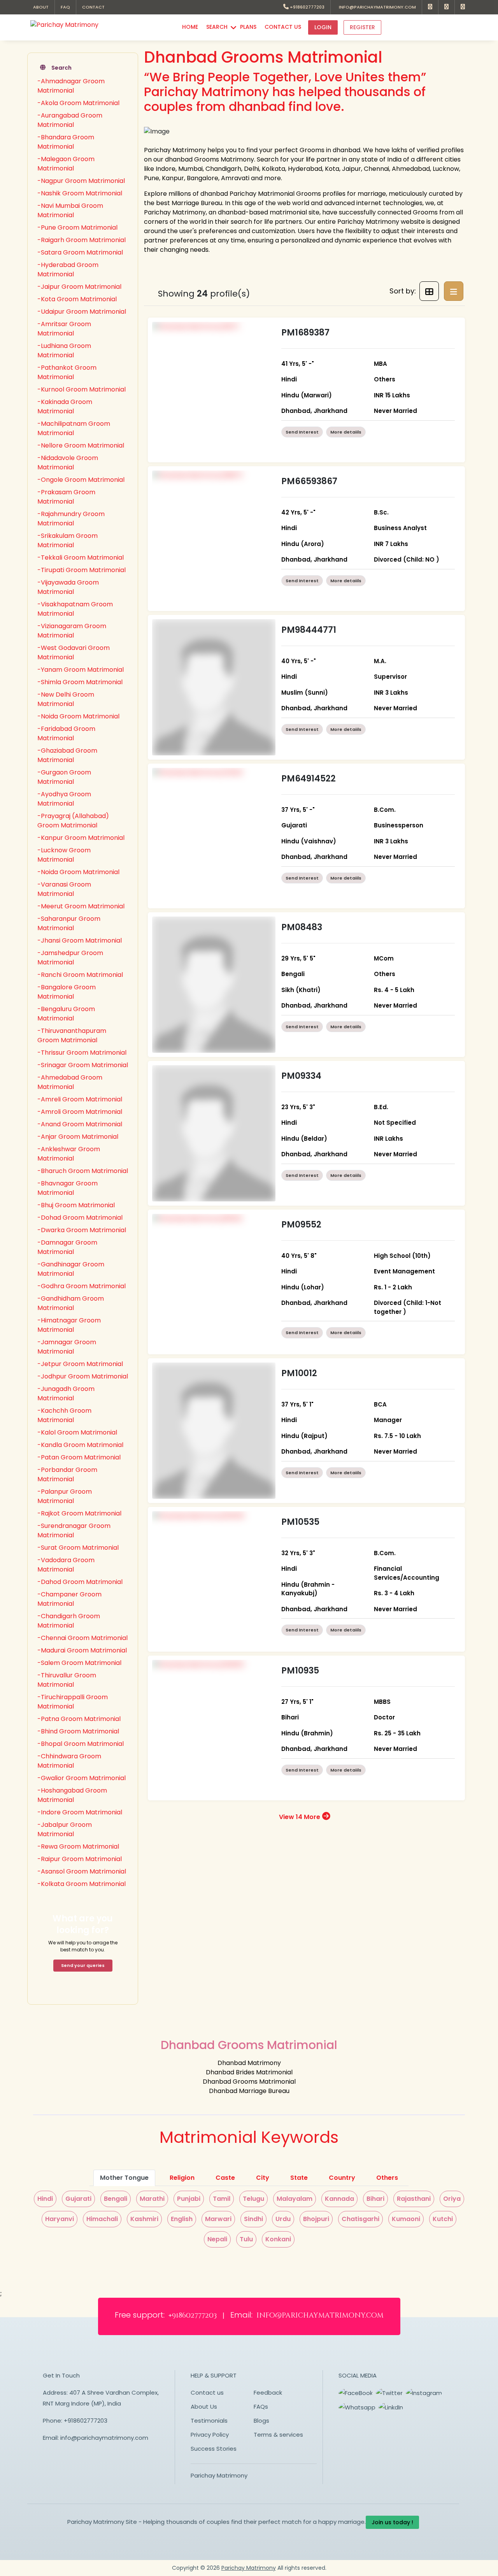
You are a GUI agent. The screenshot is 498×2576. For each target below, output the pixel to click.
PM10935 (300, 1671)
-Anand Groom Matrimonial (80, 1124)
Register (362, 27)
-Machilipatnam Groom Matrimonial (74, 428)
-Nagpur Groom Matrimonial (81, 181)
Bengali (116, 2199)
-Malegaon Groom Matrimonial (66, 164)
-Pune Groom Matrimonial (77, 227)
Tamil (222, 2199)
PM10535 (300, 1522)
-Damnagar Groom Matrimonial (67, 1247)
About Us (204, 2407)
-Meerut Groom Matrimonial (81, 906)
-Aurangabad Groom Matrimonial (70, 120)
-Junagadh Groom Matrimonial (66, 1393)
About (41, 7)
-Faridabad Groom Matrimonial (66, 733)
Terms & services (278, 2435)
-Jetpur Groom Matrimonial (80, 1364)
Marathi (152, 2199)
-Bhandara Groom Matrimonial (66, 142)
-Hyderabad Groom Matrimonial (68, 270)
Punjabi (189, 2199)
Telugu (253, 2199)
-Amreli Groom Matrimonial (80, 1099)
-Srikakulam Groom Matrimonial (68, 540)
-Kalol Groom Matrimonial (77, 1432)
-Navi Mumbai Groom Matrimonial (70, 210)
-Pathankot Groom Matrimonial (67, 372)
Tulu (246, 2239)
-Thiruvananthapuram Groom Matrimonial (72, 1035)
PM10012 (299, 1373)
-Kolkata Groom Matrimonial (82, 1884)
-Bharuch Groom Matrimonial (83, 1171)
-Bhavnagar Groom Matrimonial (68, 1188)
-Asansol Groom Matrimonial (82, 1871)
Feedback (268, 2393)
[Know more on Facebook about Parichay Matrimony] (430, 7)
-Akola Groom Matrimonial (78, 103)
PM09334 (301, 1076)
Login (323, 27)
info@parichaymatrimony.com (376, 7)
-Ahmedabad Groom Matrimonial (70, 1082)
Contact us (207, 2393)
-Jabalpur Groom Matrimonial (65, 1829)
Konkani (278, 2239)
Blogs (261, 2421)
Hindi (45, 2199)
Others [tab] (387, 2178)
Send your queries (83, 1965)
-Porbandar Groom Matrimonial (67, 1474)
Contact (93, 7)
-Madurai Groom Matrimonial (82, 1650)
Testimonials (209, 2421)
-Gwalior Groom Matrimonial (82, 1778)
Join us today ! (392, 2522)
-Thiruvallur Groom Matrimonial (67, 1680)
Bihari (375, 2199)
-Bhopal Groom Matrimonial (81, 1744)
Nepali (217, 2239)
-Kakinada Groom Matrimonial (65, 407)
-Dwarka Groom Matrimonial (82, 1230)
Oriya (452, 2199)
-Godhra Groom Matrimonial (82, 1286)
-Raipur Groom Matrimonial (80, 1859)
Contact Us (283, 27)
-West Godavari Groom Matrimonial (74, 652)
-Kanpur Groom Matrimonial (81, 838)
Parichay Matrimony (219, 2475)
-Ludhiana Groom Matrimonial (64, 350)
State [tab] (299, 2178)
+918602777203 (307, 7)
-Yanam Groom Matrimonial (81, 670)
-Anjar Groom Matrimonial (78, 1137)
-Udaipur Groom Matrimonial (82, 312)
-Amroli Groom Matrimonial (80, 1112)
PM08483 (302, 927)
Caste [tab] (225, 2178)
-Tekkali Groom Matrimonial (81, 558)
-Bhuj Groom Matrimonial (76, 1205)
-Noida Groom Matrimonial (78, 716)
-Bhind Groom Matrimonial (78, 1731)
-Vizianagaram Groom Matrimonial (72, 631)
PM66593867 (309, 481)
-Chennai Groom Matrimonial (82, 1638)
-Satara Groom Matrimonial (80, 252)
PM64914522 (309, 779)
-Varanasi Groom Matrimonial (64, 889)
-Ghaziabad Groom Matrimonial (67, 755)
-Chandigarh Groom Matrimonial (69, 1621)
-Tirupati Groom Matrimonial (82, 570)
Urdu (283, 2219)
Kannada (339, 2199)
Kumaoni (406, 2219)
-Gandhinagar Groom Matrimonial (71, 1269)
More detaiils (346, 432)
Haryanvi (60, 2219)
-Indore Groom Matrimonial (80, 1812)
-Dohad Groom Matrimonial (80, 1218)
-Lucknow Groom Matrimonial (64, 855)
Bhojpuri (316, 2219)
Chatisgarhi (360, 2219)
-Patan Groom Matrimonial (79, 1457)
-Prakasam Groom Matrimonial (66, 497)
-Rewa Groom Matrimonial (78, 1846)
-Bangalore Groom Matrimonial (67, 992)
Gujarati (78, 2199)
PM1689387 (305, 333)
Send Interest (302, 432)
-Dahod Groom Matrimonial (80, 1582)
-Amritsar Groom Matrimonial (64, 329)
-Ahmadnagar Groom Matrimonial (71, 86)
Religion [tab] (182, 2178)
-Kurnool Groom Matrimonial (82, 389)
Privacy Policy (210, 2435)
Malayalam (295, 2199)
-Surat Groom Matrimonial (78, 1548)
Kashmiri (144, 2219)
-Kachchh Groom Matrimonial (64, 1415)
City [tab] (263, 2178)
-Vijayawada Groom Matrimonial (68, 587)
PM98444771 (309, 630)
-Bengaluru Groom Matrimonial (66, 1014)
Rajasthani (414, 2199)
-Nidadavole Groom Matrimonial (68, 463)
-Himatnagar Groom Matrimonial (69, 1325)
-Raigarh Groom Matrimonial (82, 240)
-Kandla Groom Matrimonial (80, 1445)
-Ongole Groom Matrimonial (81, 480)
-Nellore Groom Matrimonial (81, 445)
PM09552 (301, 1225)
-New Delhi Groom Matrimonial (66, 699)
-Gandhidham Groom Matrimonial (71, 1303)
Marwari (218, 2219)
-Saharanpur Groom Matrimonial (69, 923)
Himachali (102, 2219)
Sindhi (253, 2219)
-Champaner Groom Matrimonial (69, 1599)
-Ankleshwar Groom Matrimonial (69, 1154)
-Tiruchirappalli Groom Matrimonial (73, 1702)
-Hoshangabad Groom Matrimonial (72, 1795)
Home (190, 27)
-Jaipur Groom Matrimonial (79, 287)
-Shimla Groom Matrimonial (80, 682)
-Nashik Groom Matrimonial (80, 193)
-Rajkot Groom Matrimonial (79, 1513)
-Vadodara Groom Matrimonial (66, 1565)
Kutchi (443, 2219)
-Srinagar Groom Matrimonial (83, 1065)
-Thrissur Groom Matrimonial (82, 1053)
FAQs (261, 2407)
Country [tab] (342, 2178)
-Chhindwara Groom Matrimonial (69, 1761)
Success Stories (214, 2449)
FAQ (65, 7)
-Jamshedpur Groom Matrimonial (70, 958)
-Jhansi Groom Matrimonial (80, 940)
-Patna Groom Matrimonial (79, 1719)
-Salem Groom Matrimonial (79, 1663)
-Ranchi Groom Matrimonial (80, 975)
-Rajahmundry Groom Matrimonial (71, 519)
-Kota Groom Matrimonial (77, 299)
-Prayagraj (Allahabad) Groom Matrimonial (73, 821)
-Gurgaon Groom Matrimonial (64, 777)
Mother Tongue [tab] (124, 2178)
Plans (248, 27)
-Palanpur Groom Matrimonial (65, 1496)
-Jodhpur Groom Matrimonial (83, 1376)
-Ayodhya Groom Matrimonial (64, 799)
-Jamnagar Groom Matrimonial (67, 1347)
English (182, 2219)
